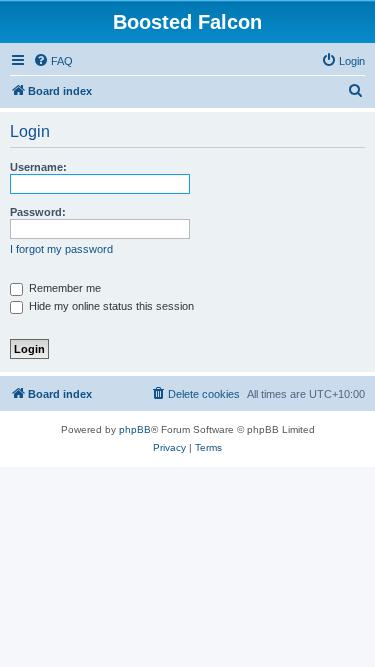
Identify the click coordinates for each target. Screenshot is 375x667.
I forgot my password (61, 249)
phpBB (135, 429)
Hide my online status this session (110, 306)
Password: (38, 212)
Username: (38, 167)
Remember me (63, 288)
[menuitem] (53, 61)
